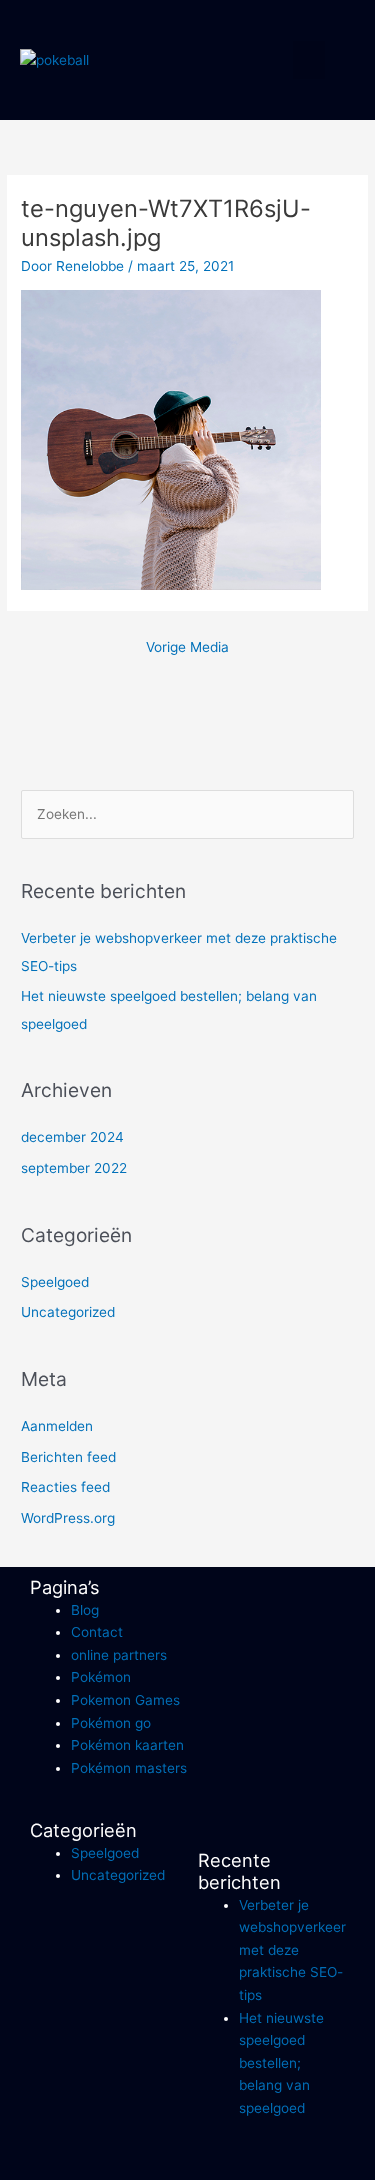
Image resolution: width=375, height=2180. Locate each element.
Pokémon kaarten (127, 1745)
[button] (309, 60)
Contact (97, 1632)
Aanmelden (57, 1426)
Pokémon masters (129, 1768)
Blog (85, 1610)
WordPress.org (68, 1518)
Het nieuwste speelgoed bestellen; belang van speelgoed (281, 2063)
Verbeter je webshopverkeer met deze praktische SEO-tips (292, 1950)
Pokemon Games (125, 1700)
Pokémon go (111, 1723)
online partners (119, 1655)
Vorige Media (187, 647)
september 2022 (74, 1168)
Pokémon (101, 1677)
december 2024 (72, 1137)
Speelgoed (55, 1282)
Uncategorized (68, 1312)
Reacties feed (65, 1487)
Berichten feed (68, 1457)
